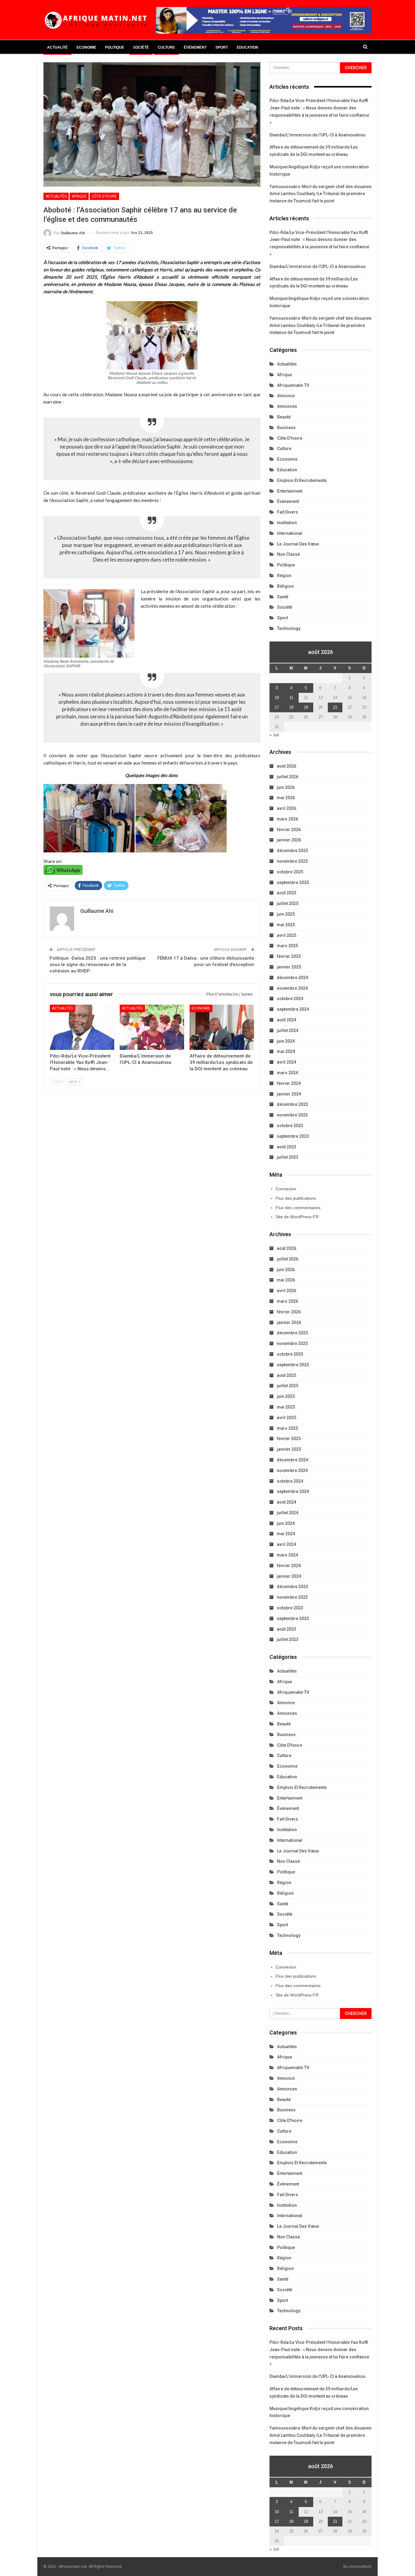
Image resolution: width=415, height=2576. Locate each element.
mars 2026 (287, 819)
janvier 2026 (289, 840)
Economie (86, 47)
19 (306, 707)
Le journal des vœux (298, 544)
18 (291, 707)
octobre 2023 (290, 1126)
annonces (287, 406)
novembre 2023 (292, 1115)
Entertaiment (290, 491)
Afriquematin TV (293, 385)
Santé (283, 597)
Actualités (56, 196)
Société (141, 47)
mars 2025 (287, 946)
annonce (286, 396)
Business (286, 428)
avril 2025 (286, 935)
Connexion (286, 1189)
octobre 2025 (290, 872)
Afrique (79, 196)
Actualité (57, 47)
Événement (195, 47)
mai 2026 (286, 798)
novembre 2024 (292, 988)
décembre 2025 (292, 851)
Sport (222, 47)
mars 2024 (287, 1073)
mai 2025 (286, 925)
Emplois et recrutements (302, 480)
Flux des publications (296, 1198)
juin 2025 (286, 914)
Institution (287, 523)
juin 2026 (286, 787)
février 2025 (289, 956)
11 (291, 698)
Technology (289, 628)
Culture (166, 47)
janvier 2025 (289, 967)
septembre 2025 (293, 882)
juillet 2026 (288, 777)
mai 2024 (286, 1051)
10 (277, 698)
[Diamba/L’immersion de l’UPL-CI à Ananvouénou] (152, 1027)
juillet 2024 (288, 1030)
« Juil (274, 735)
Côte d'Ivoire (104, 196)
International (290, 533)
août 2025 (286, 893)
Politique (115, 47)
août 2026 (286, 766)
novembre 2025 (292, 861)
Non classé (288, 554)
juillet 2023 (288, 1157)
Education (247, 47)
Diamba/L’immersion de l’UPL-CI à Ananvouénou (317, 135)
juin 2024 (286, 1041)
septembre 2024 (293, 1009)
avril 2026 (286, 808)
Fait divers (288, 512)
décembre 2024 (292, 978)
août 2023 (286, 1147)
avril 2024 (286, 1062)
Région (284, 576)
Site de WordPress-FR (297, 1217)
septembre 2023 (293, 1136)
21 (335, 707)
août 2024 (286, 1020)
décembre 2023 (292, 1104)
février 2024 (289, 1083)
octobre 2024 (290, 999)
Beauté (284, 417)
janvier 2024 (289, 1094)
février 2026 (289, 830)
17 (277, 707)
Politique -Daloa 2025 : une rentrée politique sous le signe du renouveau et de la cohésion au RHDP (98, 965)
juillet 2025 (288, 903)
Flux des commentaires (298, 1208)
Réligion (285, 586)
